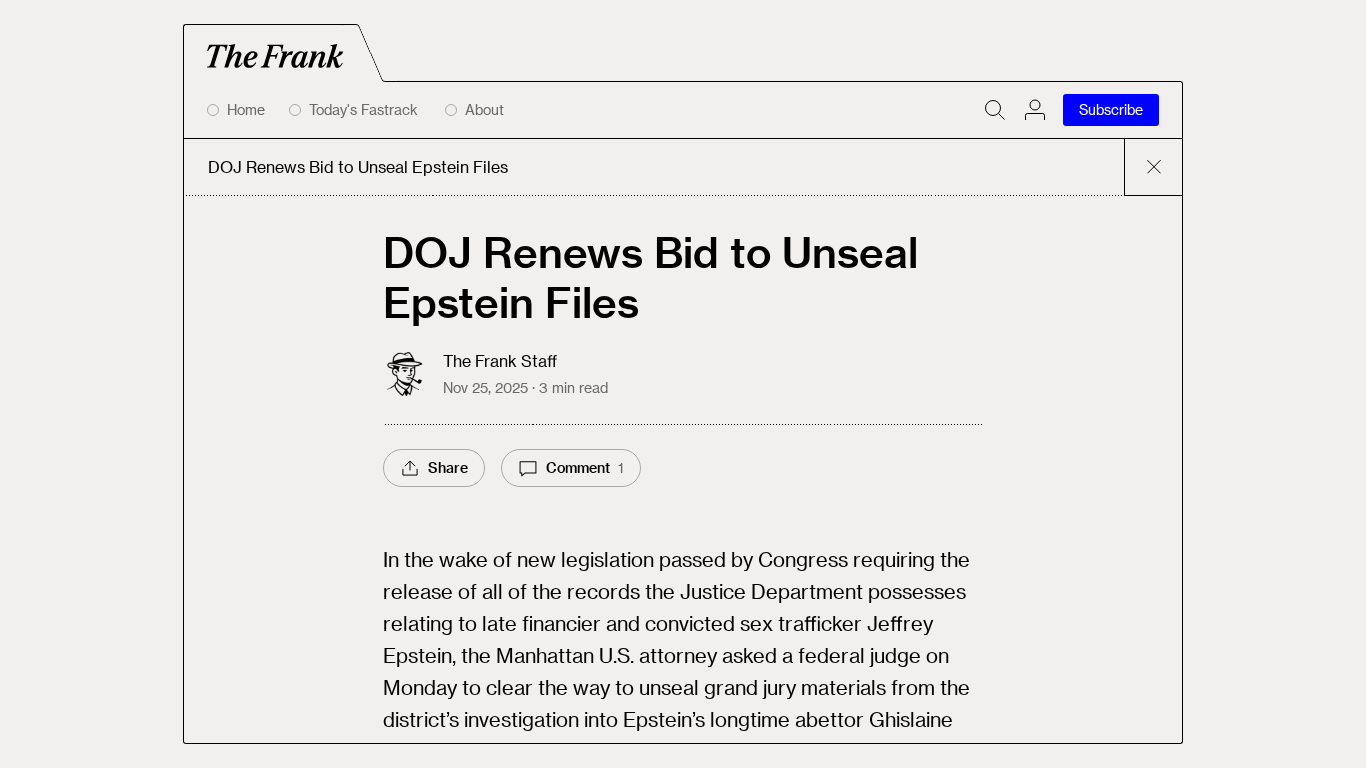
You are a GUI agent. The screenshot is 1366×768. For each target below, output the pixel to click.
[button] (1035, 110)
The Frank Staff (500, 360)
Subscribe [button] (1111, 109)
